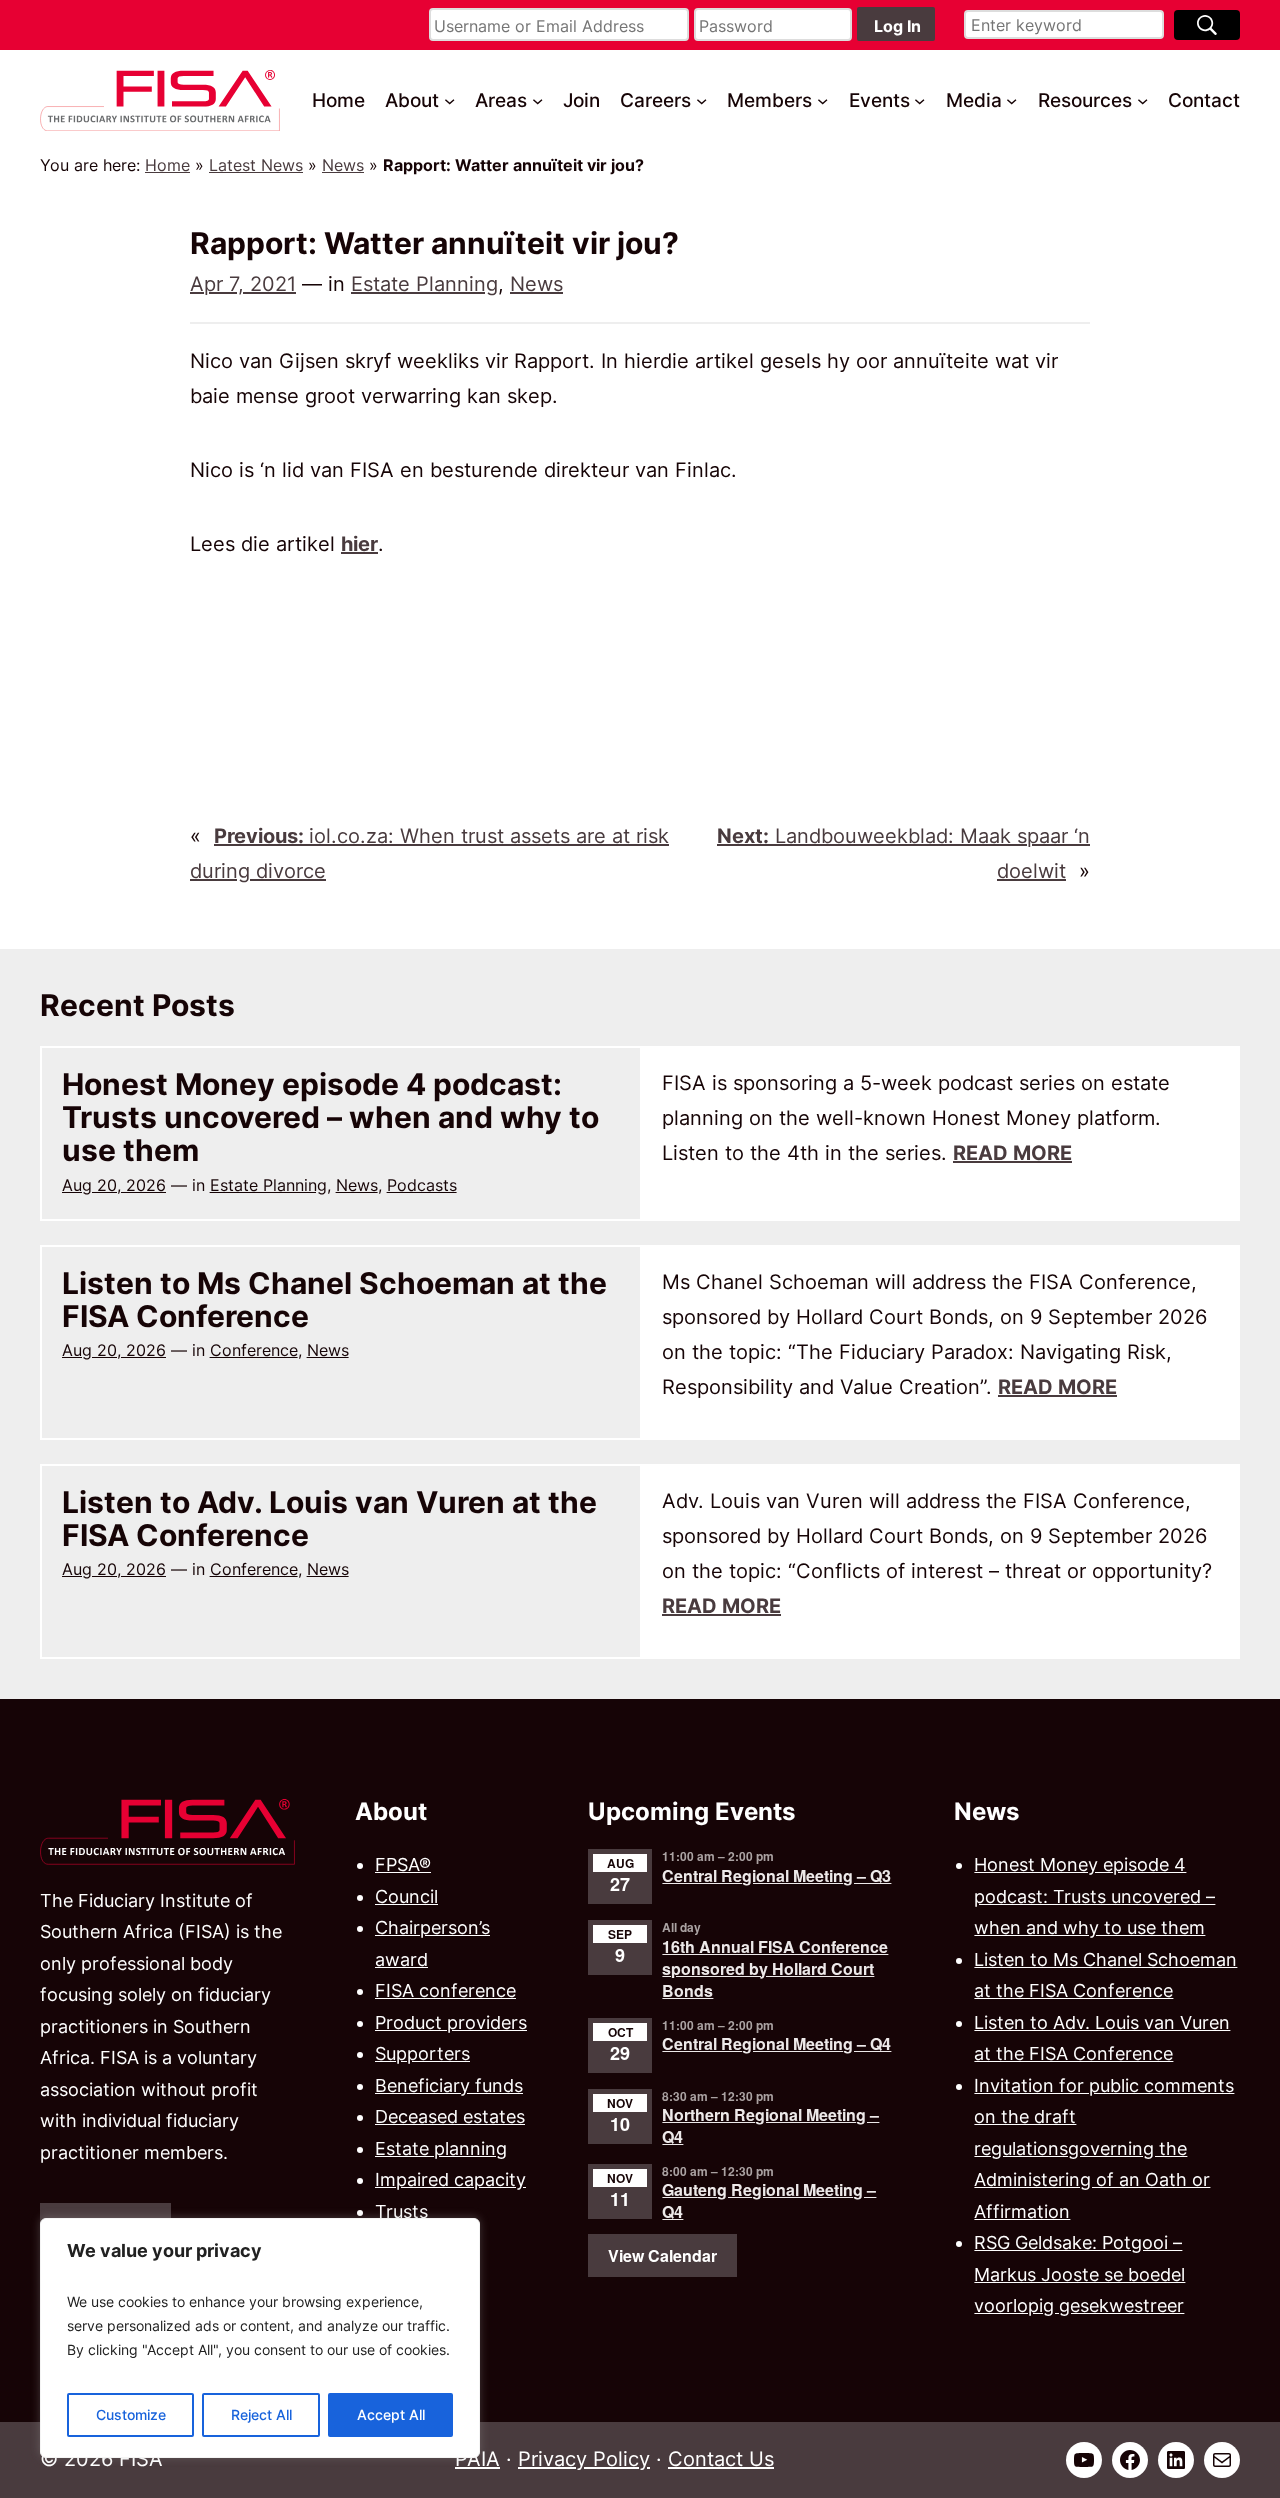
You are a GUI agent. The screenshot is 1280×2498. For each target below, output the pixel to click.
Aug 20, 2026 (114, 1185)
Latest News (256, 165)
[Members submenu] (822, 100)
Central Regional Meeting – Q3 (776, 1875)
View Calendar (662, 2255)
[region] (260, 2338)
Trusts (401, 2211)
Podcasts (422, 1185)
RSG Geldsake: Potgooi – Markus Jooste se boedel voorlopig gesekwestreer (1079, 2274)
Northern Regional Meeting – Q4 (770, 2125)
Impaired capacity (450, 2179)
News (343, 165)
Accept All (391, 2414)
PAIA (477, 2459)
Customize (131, 2414)
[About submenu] (449, 100)
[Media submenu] (1011, 100)
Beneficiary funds (449, 2085)
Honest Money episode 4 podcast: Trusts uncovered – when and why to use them (330, 1117)
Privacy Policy (584, 2459)
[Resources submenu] (1142, 100)
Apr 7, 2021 (243, 284)
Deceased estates (450, 2116)
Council (406, 1896)
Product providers (451, 2022)
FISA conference (445, 1990)
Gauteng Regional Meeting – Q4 (769, 2200)
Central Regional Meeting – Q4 (776, 2043)
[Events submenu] (919, 100)
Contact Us (721, 2459)
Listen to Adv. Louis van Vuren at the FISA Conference (329, 1519)
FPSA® (403, 1864)
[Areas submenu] (537, 100)
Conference (254, 1350)
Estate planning (441, 2148)
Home (167, 165)
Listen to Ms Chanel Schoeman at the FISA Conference (334, 1300)
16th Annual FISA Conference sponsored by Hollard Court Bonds (775, 1968)
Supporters (422, 2053)
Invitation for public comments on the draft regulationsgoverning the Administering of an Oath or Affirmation (1104, 2148)
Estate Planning (424, 284)
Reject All (261, 2414)
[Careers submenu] (701, 100)
